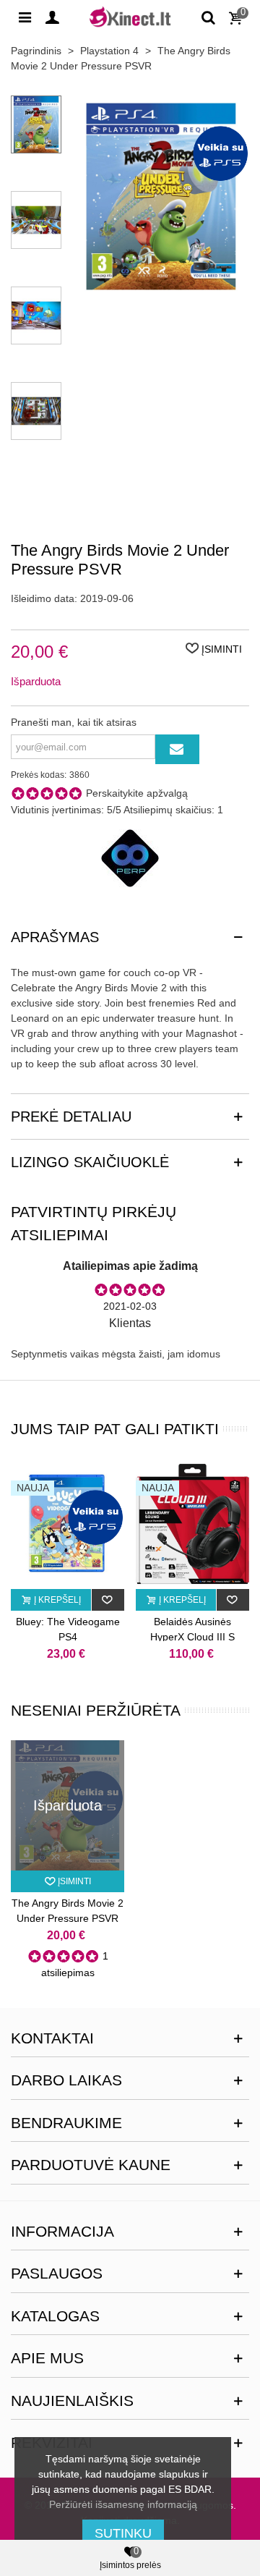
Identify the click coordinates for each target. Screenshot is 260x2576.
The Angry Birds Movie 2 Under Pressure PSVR (68, 1911)
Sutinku (123, 2533)
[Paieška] (208, 17)
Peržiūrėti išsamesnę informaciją (123, 2504)
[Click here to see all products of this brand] (130, 858)
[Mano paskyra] (52, 17)
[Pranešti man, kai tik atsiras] (177, 749)
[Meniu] (25, 17)
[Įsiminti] (108, 1600)
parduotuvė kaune (91, 2165)
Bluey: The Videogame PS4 (68, 1629)
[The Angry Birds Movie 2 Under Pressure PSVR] (161, 289)
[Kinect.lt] (130, 16)
